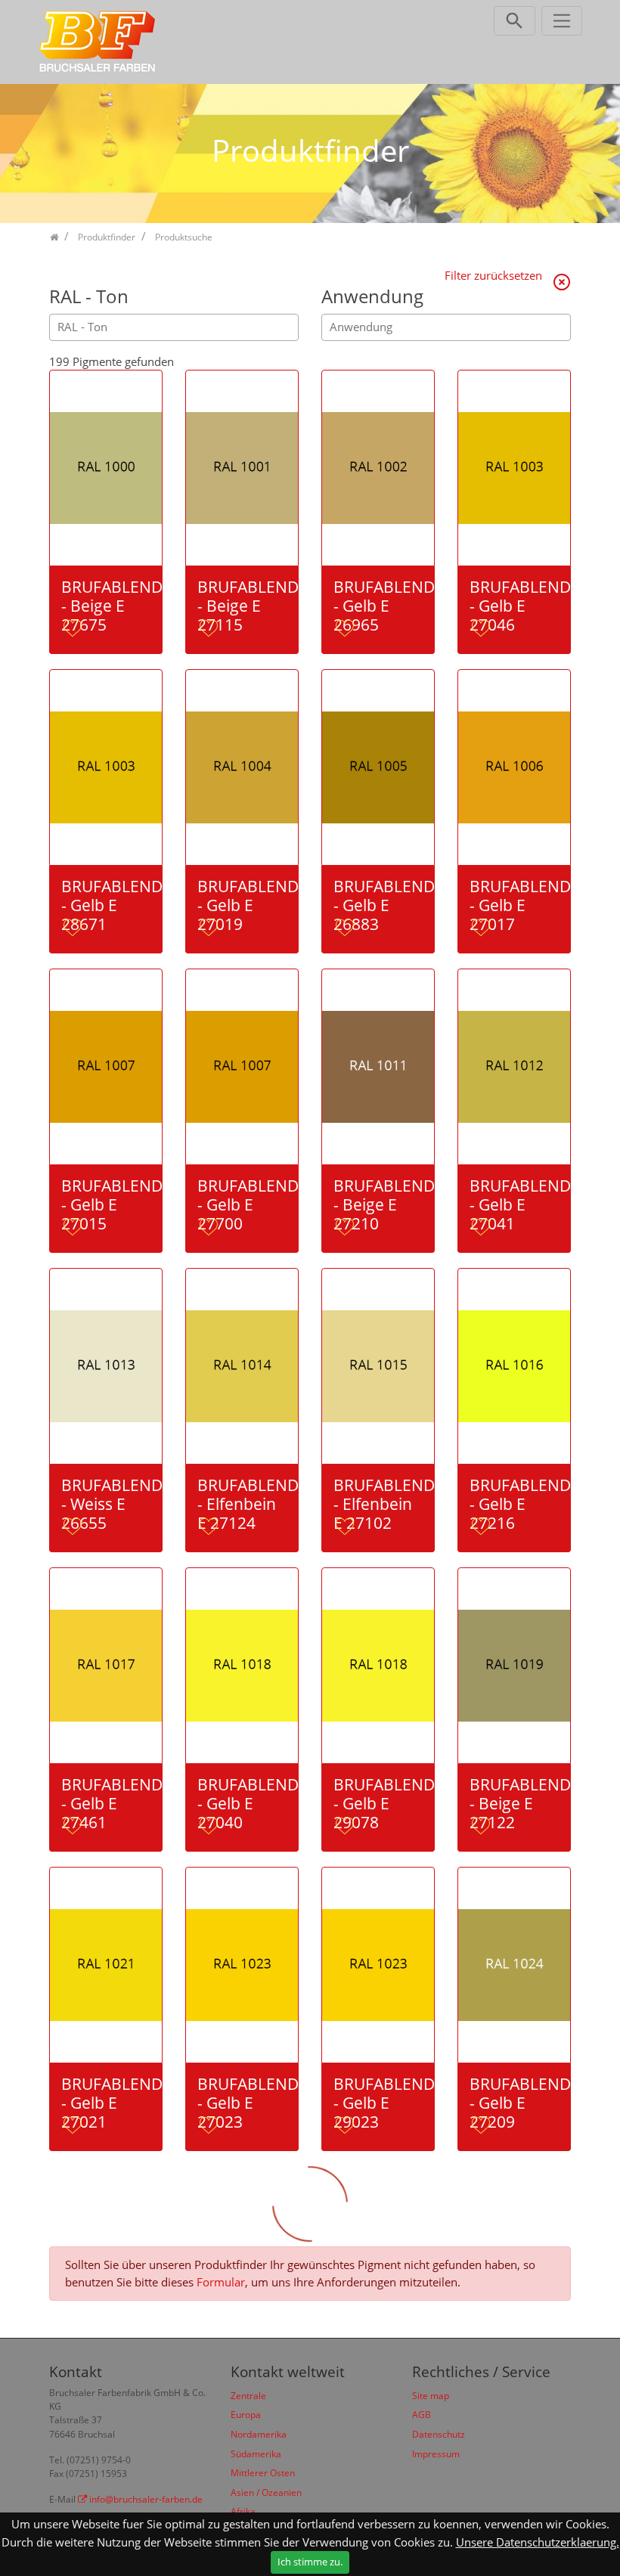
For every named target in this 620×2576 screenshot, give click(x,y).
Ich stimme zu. (310, 2562)
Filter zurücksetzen (495, 275)
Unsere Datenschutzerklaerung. (538, 2542)
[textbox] (178, 327)
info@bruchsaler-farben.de (146, 2499)
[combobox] (174, 327)
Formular (221, 2282)
